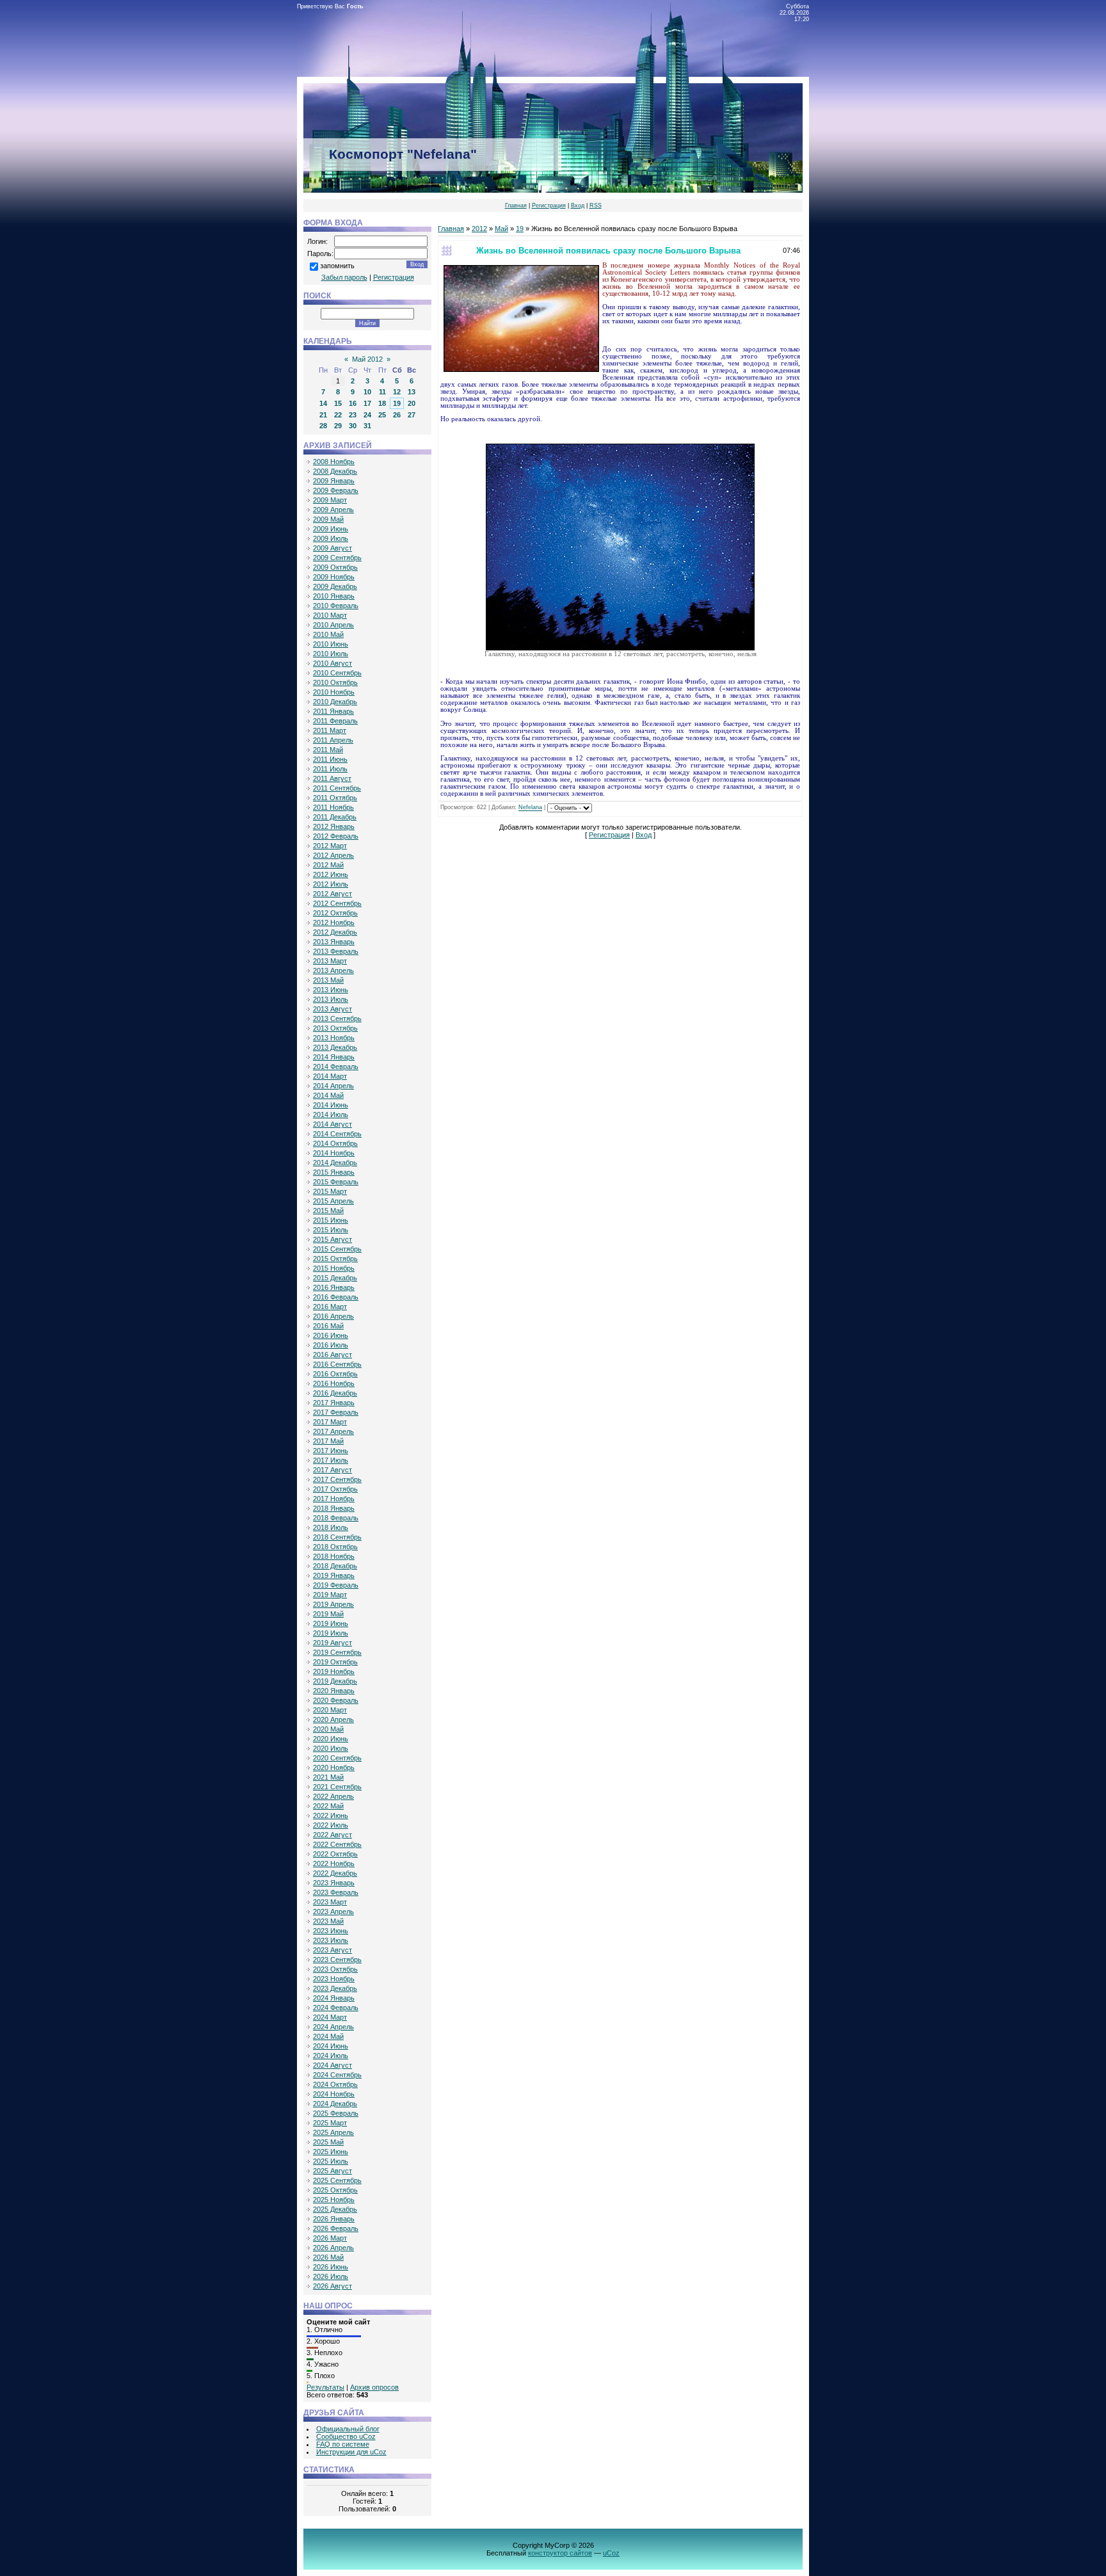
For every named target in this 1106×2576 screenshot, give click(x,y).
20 (412, 403)
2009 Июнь (331, 529)
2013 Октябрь (335, 1028)
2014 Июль (331, 1115)
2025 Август (333, 2171)
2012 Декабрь (335, 932)
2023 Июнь (331, 1931)
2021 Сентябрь (337, 1787)
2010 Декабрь (335, 702)
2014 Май (328, 1095)
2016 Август (333, 1355)
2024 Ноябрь (334, 2094)
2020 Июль (331, 1748)
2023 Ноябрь (334, 1979)
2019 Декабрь (335, 1681)
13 (412, 392)
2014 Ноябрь (334, 1153)
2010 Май (328, 634)
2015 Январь (334, 1172)
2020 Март (330, 1710)
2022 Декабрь (335, 1873)
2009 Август (333, 548)
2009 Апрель (333, 510)
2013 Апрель (333, 970)
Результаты (325, 2387)
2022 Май (328, 1806)
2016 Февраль (336, 1297)
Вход (578, 205)
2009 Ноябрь (334, 577)
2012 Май (328, 865)
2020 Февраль (336, 1700)
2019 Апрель (333, 1604)
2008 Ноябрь (334, 462)
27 (412, 415)
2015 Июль (331, 1230)
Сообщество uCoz (346, 2436)
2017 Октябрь (335, 1489)
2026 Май (328, 2257)
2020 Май (328, 1729)
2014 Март (330, 1076)
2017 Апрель (333, 1431)
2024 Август (333, 2065)
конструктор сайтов (560, 2553)
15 (338, 403)
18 (382, 403)
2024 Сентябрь (337, 2075)
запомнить (337, 266)
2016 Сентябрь (337, 1364)
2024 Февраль (336, 2008)
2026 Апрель (333, 2248)
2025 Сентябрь (337, 2180)
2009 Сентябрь (337, 558)
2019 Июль (331, 1633)
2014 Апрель (333, 1086)
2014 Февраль (336, 1067)
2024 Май (328, 2036)
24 (367, 415)
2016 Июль (331, 1345)
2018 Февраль (336, 1518)
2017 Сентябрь (337, 1479)
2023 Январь (334, 1883)
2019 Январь (334, 1575)
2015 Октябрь (335, 1259)
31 (367, 426)
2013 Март (330, 961)
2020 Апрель (333, 1719)
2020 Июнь (331, 1739)
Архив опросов (374, 2387)
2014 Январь (334, 1057)
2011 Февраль (335, 721)
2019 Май (328, 1614)
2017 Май (328, 1441)
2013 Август (333, 1009)
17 (367, 403)
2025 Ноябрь (334, 2200)
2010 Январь (334, 596)
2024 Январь (334, 1998)
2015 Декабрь (335, 1278)
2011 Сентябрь (337, 788)
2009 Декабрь (335, 586)
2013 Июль (331, 999)
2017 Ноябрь (334, 1499)
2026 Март (330, 2238)
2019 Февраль (336, 1585)
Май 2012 (367, 359)
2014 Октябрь (335, 1143)
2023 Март (330, 1902)
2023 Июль (331, 1940)
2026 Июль (331, 2276)
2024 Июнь (331, 2046)
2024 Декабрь (335, 2104)
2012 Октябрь (335, 913)
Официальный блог (348, 2429)
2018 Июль (331, 1527)
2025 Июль (331, 2161)
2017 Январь (334, 1403)
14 (323, 403)
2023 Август (333, 1950)
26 (397, 415)
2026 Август (333, 2286)
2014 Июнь (331, 1105)
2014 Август (333, 1124)
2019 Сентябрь (337, 1652)
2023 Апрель (333, 1912)
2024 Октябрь (335, 2084)
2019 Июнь (331, 1623)
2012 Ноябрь (334, 922)
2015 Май (328, 1211)
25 (382, 415)
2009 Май (328, 519)
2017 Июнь (331, 1451)
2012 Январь (334, 826)
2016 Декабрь (335, 1393)
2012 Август (333, 894)
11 (382, 392)
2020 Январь (334, 1691)
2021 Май (328, 1777)
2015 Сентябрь (337, 1249)
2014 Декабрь (335, 1163)
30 (353, 426)
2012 (479, 229)
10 (367, 392)
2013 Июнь (331, 990)
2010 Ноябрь (334, 692)
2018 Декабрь (335, 1566)
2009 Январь (334, 481)
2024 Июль (331, 2056)
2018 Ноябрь (334, 1556)
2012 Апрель (333, 855)
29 (338, 426)
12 (397, 392)
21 (323, 415)
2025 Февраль (336, 2113)
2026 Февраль (336, 2228)
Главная (516, 205)
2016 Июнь (331, 1335)
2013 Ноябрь (334, 1038)
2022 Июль (331, 1825)
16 (353, 403)
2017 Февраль (336, 1412)
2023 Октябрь (335, 1969)
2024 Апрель (333, 2027)
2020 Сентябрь (337, 1758)
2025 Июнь (331, 2152)
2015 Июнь (331, 1220)
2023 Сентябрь (337, 1960)
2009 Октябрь (335, 567)
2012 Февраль (336, 836)
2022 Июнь (331, 1815)
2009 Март (330, 500)
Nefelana (530, 808)
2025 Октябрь (335, 2190)
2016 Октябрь (335, 1374)
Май (501, 229)
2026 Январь (334, 2219)
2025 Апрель (333, 2132)
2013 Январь (334, 942)
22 (338, 415)
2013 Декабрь (335, 1047)
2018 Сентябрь (337, 1537)
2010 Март (330, 615)
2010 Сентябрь (337, 673)
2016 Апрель (333, 1316)
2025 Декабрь (335, 2209)
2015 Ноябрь (334, 1268)
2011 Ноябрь (333, 807)
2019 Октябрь (335, 1662)
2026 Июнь (331, 2267)
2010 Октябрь (335, 682)
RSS (596, 205)
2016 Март (330, 1307)
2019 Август (333, 1643)
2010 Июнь (331, 644)
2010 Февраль (336, 606)
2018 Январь (334, 1508)
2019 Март (330, 1595)
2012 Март (330, 846)
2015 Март (330, 1191)
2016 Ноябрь (334, 1383)
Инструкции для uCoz (351, 2452)
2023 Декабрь (335, 1988)
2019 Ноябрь (334, 1671)
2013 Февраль (336, 951)
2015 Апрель (333, 1201)
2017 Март (330, 1422)
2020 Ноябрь (334, 1767)
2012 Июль (331, 884)
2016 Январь (334, 1287)
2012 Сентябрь (337, 903)
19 (397, 403)
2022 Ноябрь (334, 1864)
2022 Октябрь (335, 1854)
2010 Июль (331, 654)
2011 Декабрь (335, 817)
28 (323, 426)
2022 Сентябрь (337, 1844)
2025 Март (330, 2123)
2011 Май (328, 750)
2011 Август (332, 778)
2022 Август (333, 1835)
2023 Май (328, 1921)
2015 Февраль (336, 1182)
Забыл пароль (344, 277)
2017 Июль (331, 1460)
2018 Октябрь (335, 1547)
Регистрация (549, 205)
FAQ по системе (343, 2444)
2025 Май (328, 2142)
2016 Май (328, 1326)
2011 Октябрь (335, 798)
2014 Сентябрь (337, 1134)
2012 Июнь (331, 874)
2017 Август (333, 1470)
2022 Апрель (333, 1796)
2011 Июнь (330, 759)
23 (353, 415)
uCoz (611, 2553)
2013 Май (328, 980)
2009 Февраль (336, 490)
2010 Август (333, 663)
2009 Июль (331, 538)
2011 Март (330, 730)
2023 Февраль (336, 1892)
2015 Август (333, 1239)
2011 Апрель (333, 740)
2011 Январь (333, 711)
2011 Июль (330, 769)
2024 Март (330, 2017)
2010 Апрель (333, 625)
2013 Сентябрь (337, 1018)
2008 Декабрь (335, 471)
